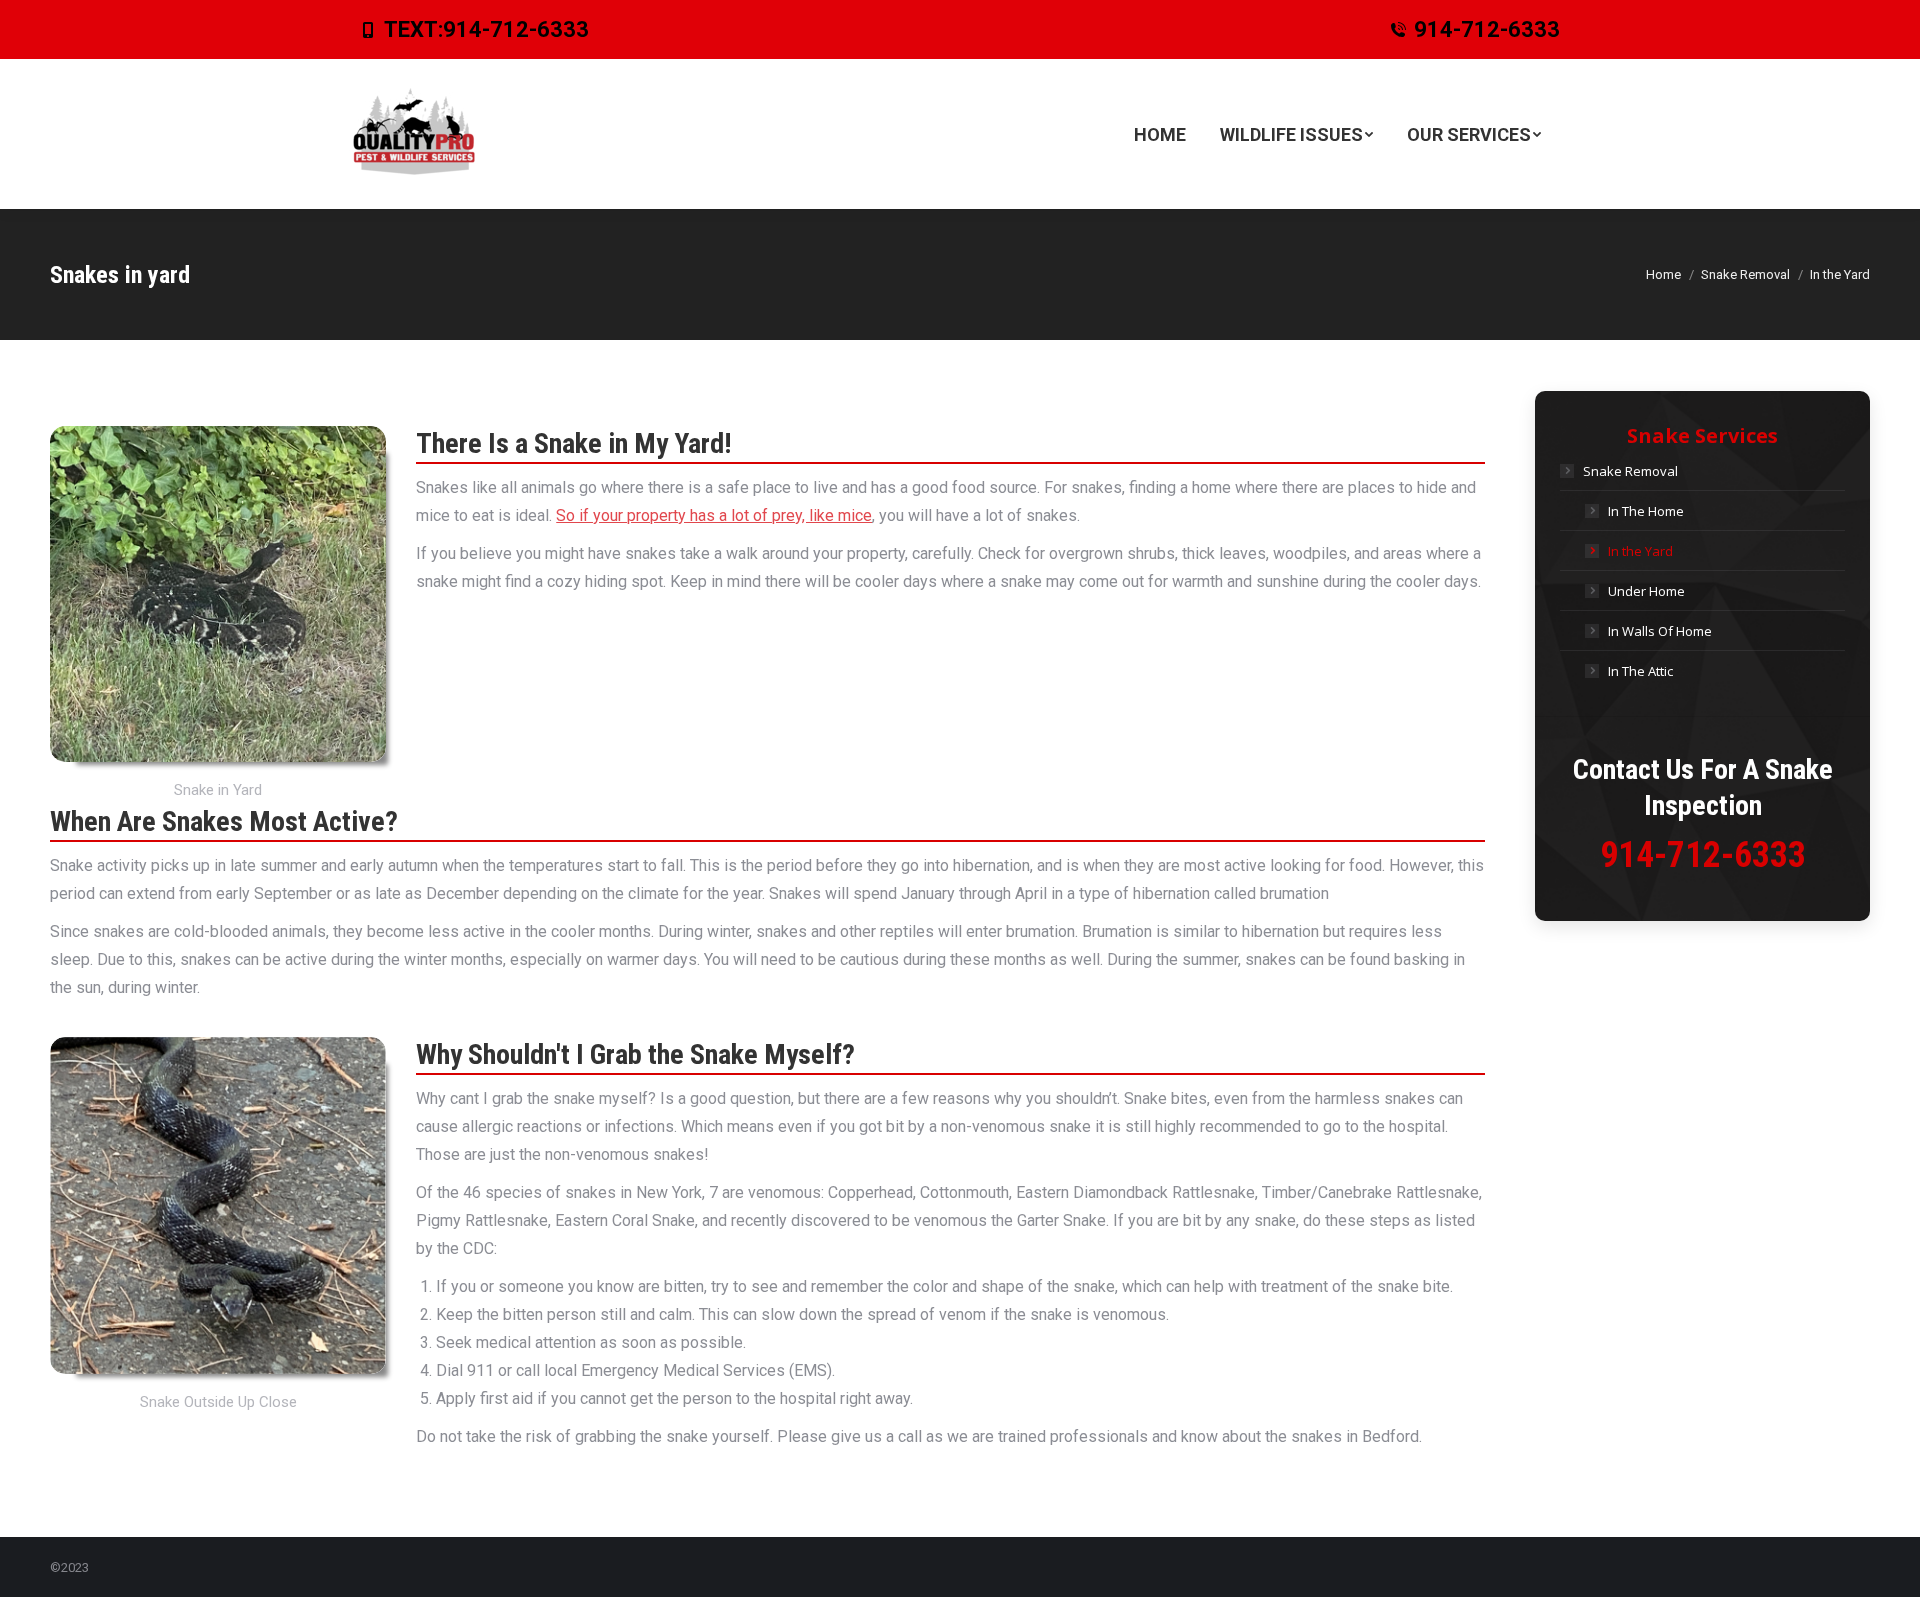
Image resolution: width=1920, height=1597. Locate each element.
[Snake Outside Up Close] (218, 1205)
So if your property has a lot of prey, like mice (714, 515)
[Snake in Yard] (218, 594)
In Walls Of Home (1660, 631)
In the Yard (1640, 551)
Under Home (1646, 591)
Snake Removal (1630, 471)
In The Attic (1640, 671)
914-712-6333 (516, 29)
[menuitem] (1160, 134)
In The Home (1646, 511)
